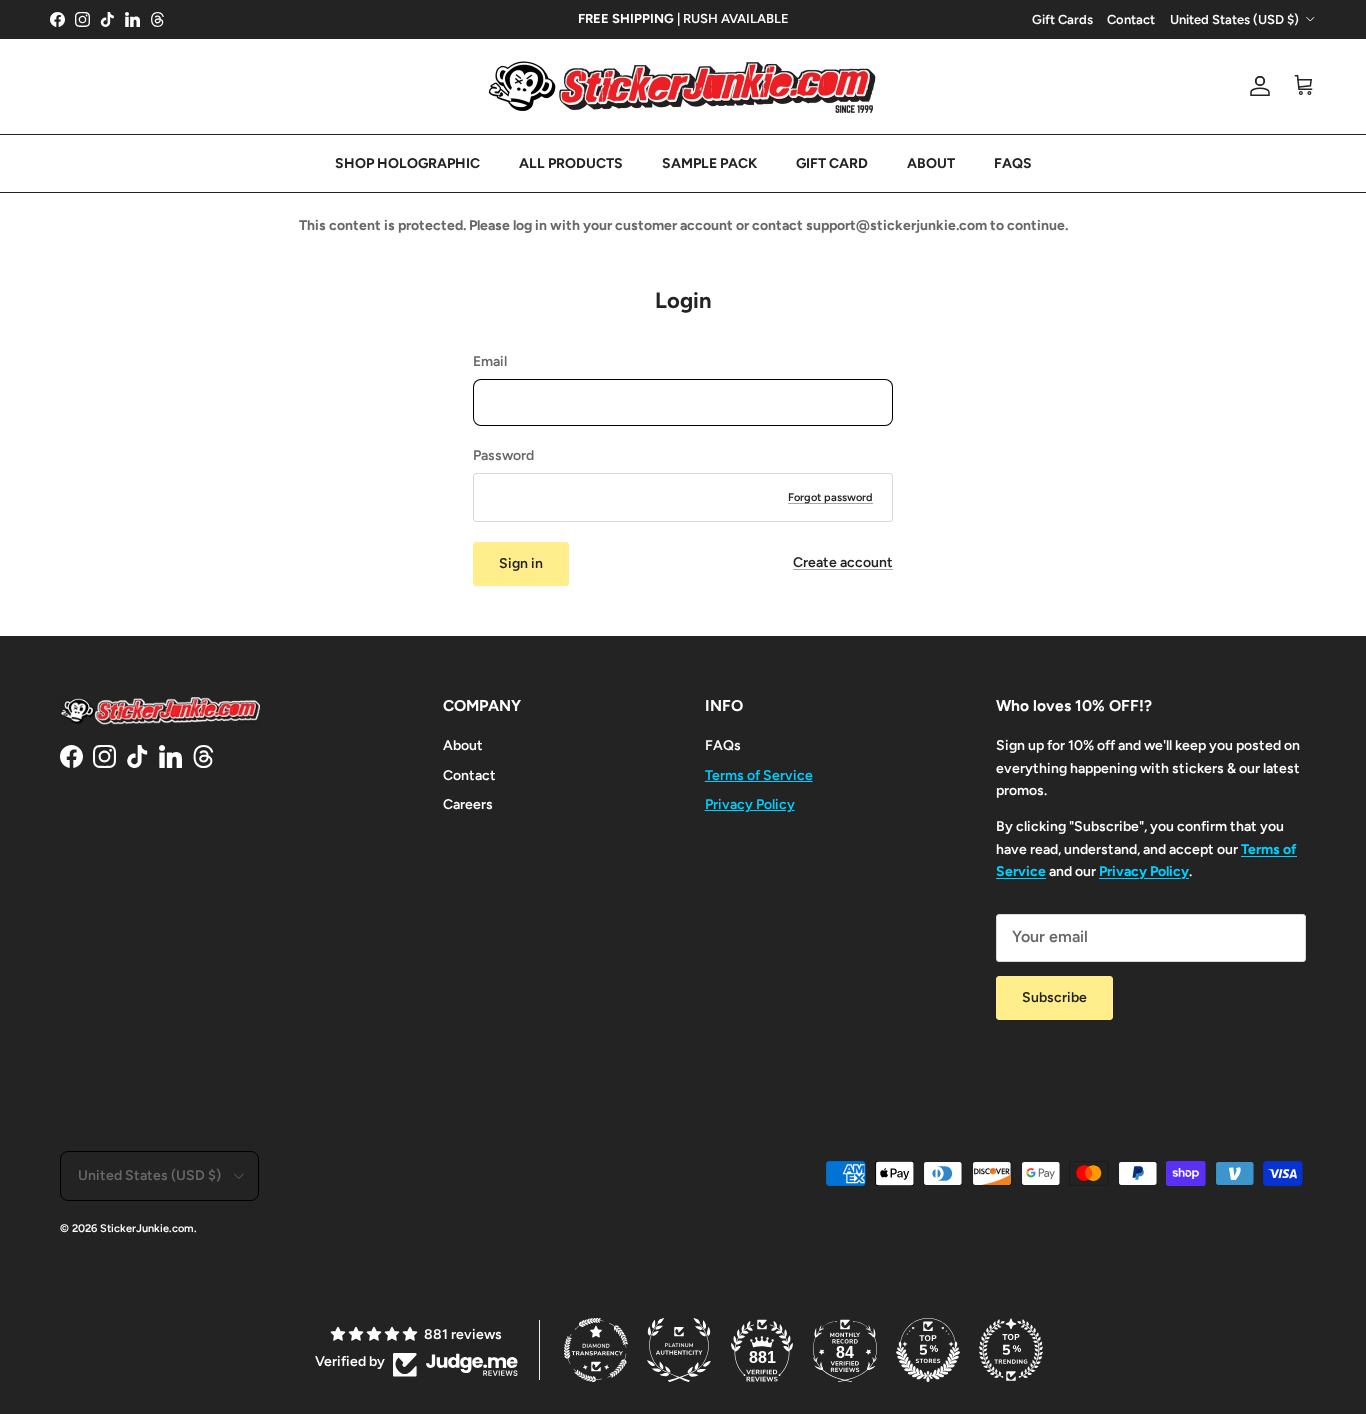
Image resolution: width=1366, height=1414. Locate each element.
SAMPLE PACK (709, 163)
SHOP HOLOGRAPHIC (407, 163)
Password (503, 455)
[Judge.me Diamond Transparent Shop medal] (596, 1350)
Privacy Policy (750, 804)
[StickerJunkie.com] (683, 86)
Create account (843, 562)
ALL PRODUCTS (571, 163)
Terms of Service (759, 775)
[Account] (1256, 86)
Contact (1131, 19)
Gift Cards (1062, 19)
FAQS (1013, 163)
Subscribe (1054, 997)
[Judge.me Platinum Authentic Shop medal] (679, 1350)
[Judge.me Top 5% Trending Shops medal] (1011, 1350)
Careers (468, 804)
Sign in (521, 563)
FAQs (723, 745)
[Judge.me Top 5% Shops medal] (928, 1350)
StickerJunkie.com (147, 1228)
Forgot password (830, 497)
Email (490, 361)
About (463, 745)
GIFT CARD (832, 163)
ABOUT (931, 163)
